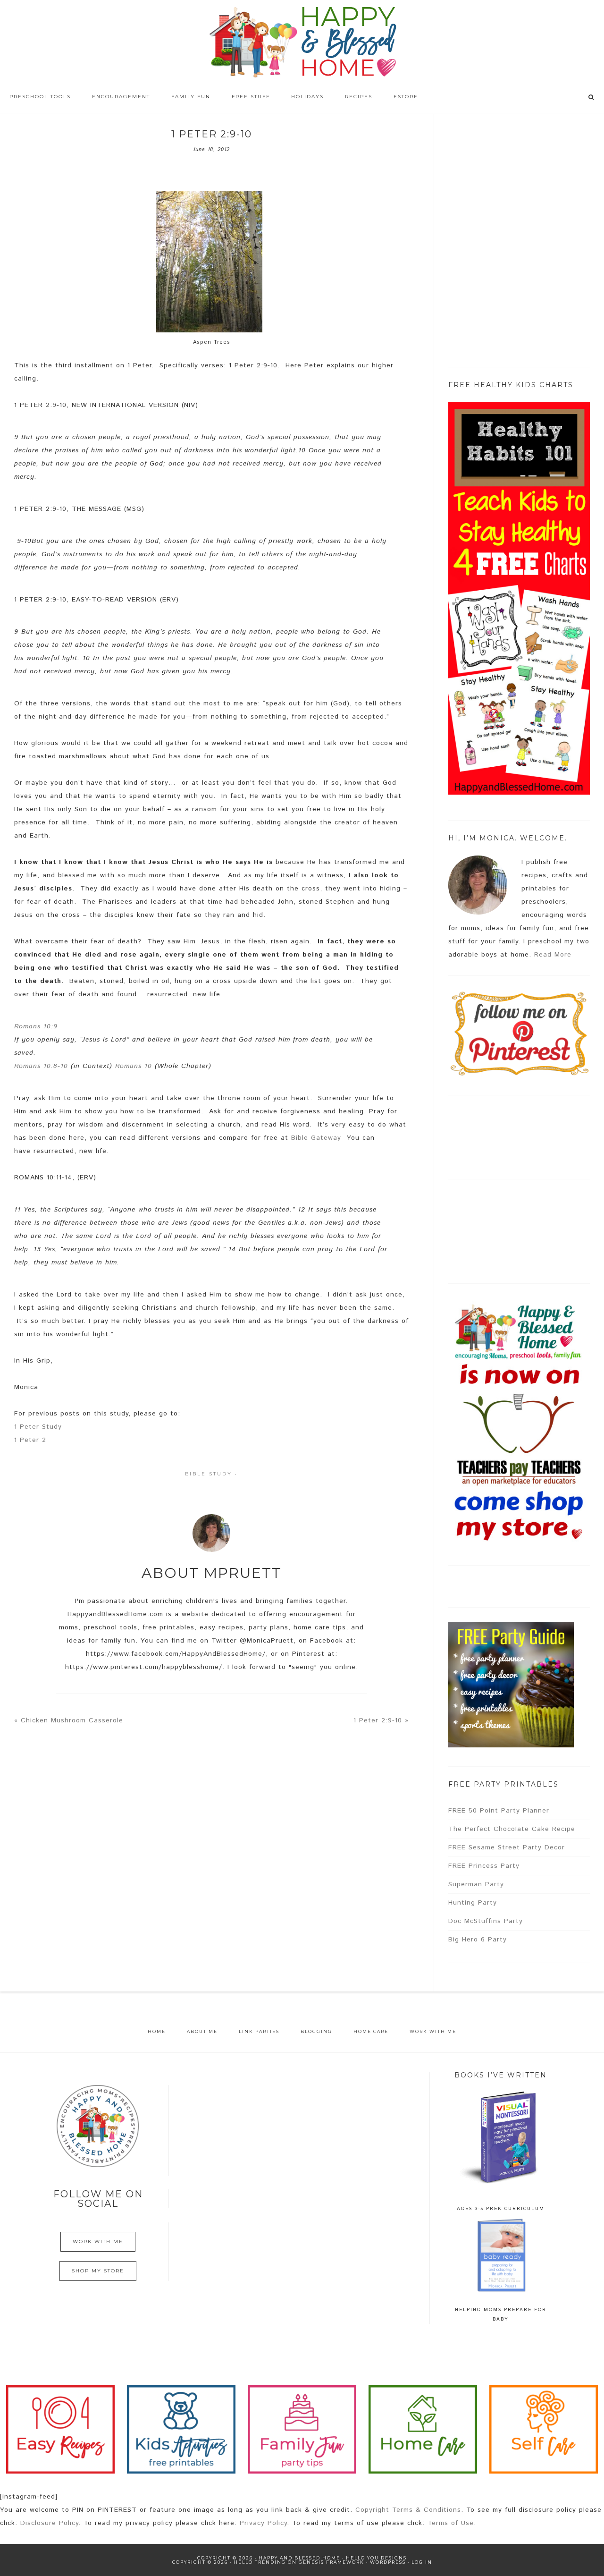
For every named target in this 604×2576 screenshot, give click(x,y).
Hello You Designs (376, 2558)
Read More (553, 955)
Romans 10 (134, 1066)
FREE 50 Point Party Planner (499, 1811)
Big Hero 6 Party (478, 1940)
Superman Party (476, 1884)
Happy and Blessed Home (302, 42)
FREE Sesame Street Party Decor (507, 1847)
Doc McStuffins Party (486, 1921)
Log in (422, 2562)
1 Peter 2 (30, 1440)
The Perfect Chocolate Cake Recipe (512, 1829)
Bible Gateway (316, 1138)
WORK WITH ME (98, 2241)
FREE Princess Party (484, 1866)
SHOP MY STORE (98, 2271)
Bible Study (209, 1474)
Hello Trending (260, 2562)
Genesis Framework (331, 2562)
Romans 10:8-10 (41, 1066)
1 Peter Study (38, 1427)
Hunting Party (473, 1903)
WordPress (388, 2562)
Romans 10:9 (36, 1026)
